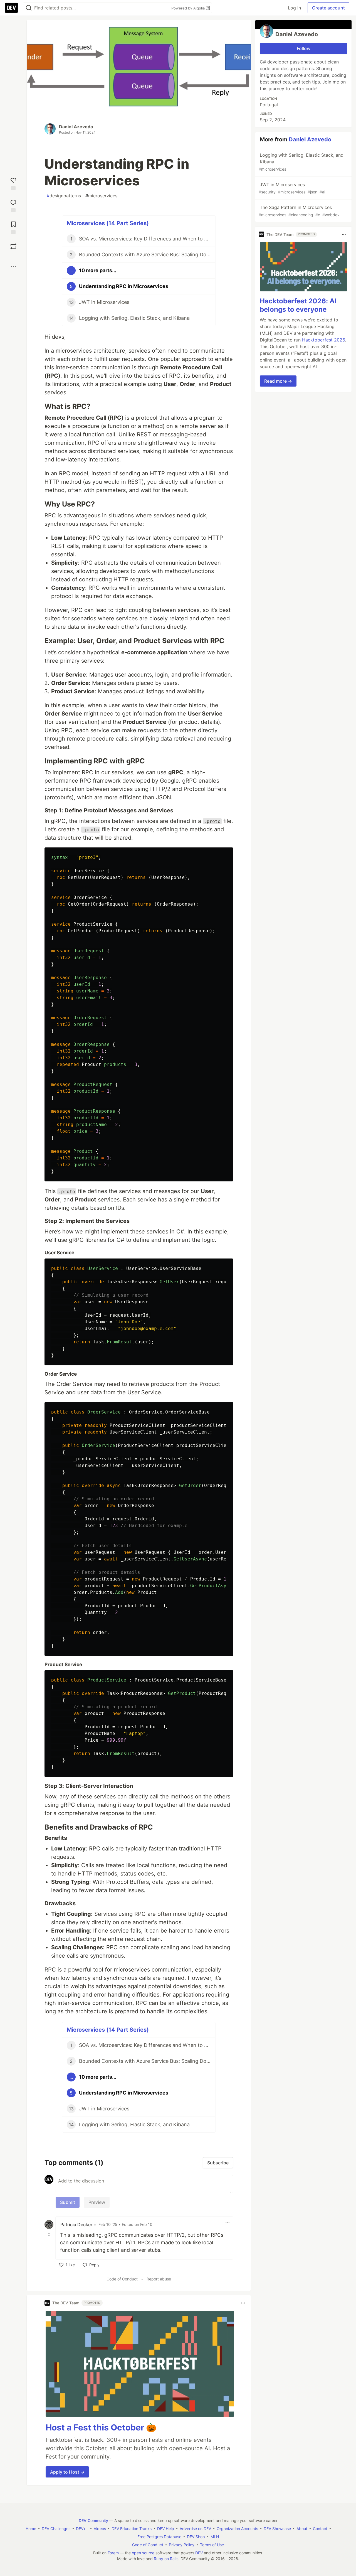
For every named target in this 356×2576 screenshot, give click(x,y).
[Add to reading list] (13, 227)
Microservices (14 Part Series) (108, 223)
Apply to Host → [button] (67, 2472)
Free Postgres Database (159, 2537)
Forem (113, 2553)
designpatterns (64, 196)
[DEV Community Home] (11, 8)
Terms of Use (212, 2545)
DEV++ (82, 2529)
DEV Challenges (56, 2529)
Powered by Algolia (189, 8)
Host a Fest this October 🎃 (101, 2427)
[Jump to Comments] (13, 205)
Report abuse (159, 2279)
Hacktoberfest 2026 (323, 340)
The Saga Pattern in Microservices (299, 211)
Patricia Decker (76, 2224)
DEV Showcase (277, 2529)
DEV (199, 2553)
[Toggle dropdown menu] (228, 2222)
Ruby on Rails (166, 2559)
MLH (215, 2537)
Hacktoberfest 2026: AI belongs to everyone (298, 305)
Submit (68, 2202)
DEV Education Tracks (132, 2529)
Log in (294, 8)
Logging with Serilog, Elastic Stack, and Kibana (301, 162)
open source (143, 2553)
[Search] (29, 8)
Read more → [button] (278, 381)
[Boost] (13, 246)
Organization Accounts (237, 2529)
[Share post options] (13, 267)
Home (31, 2529)
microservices (101, 196)
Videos (100, 2529)
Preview (97, 2202)
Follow (304, 48)
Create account (328, 8)
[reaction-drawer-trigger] (13, 183)
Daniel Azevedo (76, 127)
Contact (320, 2529)
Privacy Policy (182, 2545)
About (302, 2529)
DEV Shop (196, 2537)
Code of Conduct (122, 2279)
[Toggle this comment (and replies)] (50, 2235)
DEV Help (166, 2529)
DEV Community (93, 2520)
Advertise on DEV (195, 2529)
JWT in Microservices (292, 188)
